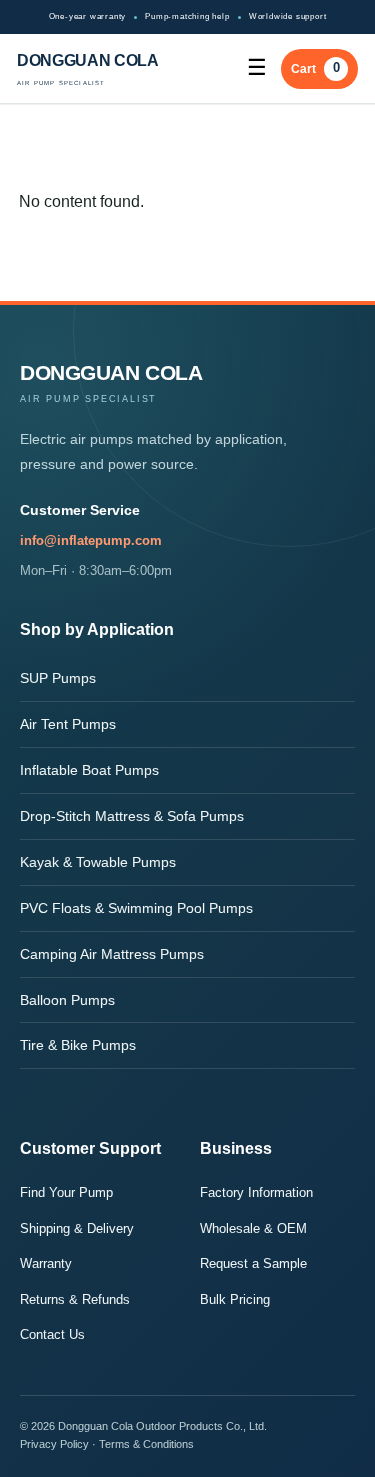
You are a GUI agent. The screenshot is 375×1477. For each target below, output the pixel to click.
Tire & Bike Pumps (78, 1045)
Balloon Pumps (67, 1000)
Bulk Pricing (235, 1299)
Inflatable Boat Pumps (89, 770)
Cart (315, 67)
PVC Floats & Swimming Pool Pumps (136, 908)
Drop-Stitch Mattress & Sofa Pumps (132, 816)
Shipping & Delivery (77, 1228)
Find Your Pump (66, 1192)
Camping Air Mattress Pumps (112, 954)
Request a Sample (253, 1263)
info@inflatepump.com (91, 540)
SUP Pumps (58, 678)
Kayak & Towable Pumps (98, 862)
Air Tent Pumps (68, 724)
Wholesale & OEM (253, 1228)
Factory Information (256, 1192)
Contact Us (52, 1334)
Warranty (46, 1263)
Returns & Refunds (75, 1299)
